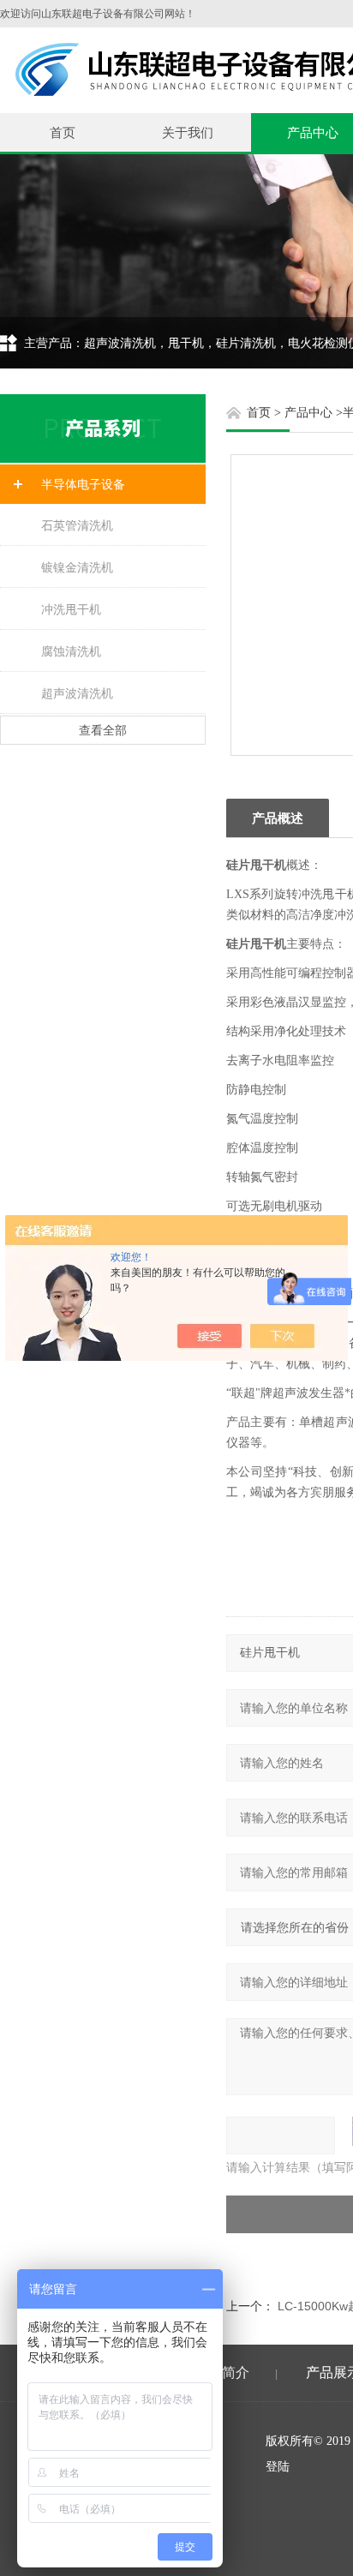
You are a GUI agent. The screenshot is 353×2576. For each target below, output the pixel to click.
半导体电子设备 (83, 484)
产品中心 (308, 413)
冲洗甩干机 (71, 609)
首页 (63, 132)
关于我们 (188, 132)
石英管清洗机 (77, 525)
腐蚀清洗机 (71, 651)
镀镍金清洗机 (77, 567)
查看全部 (103, 730)
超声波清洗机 (77, 693)
